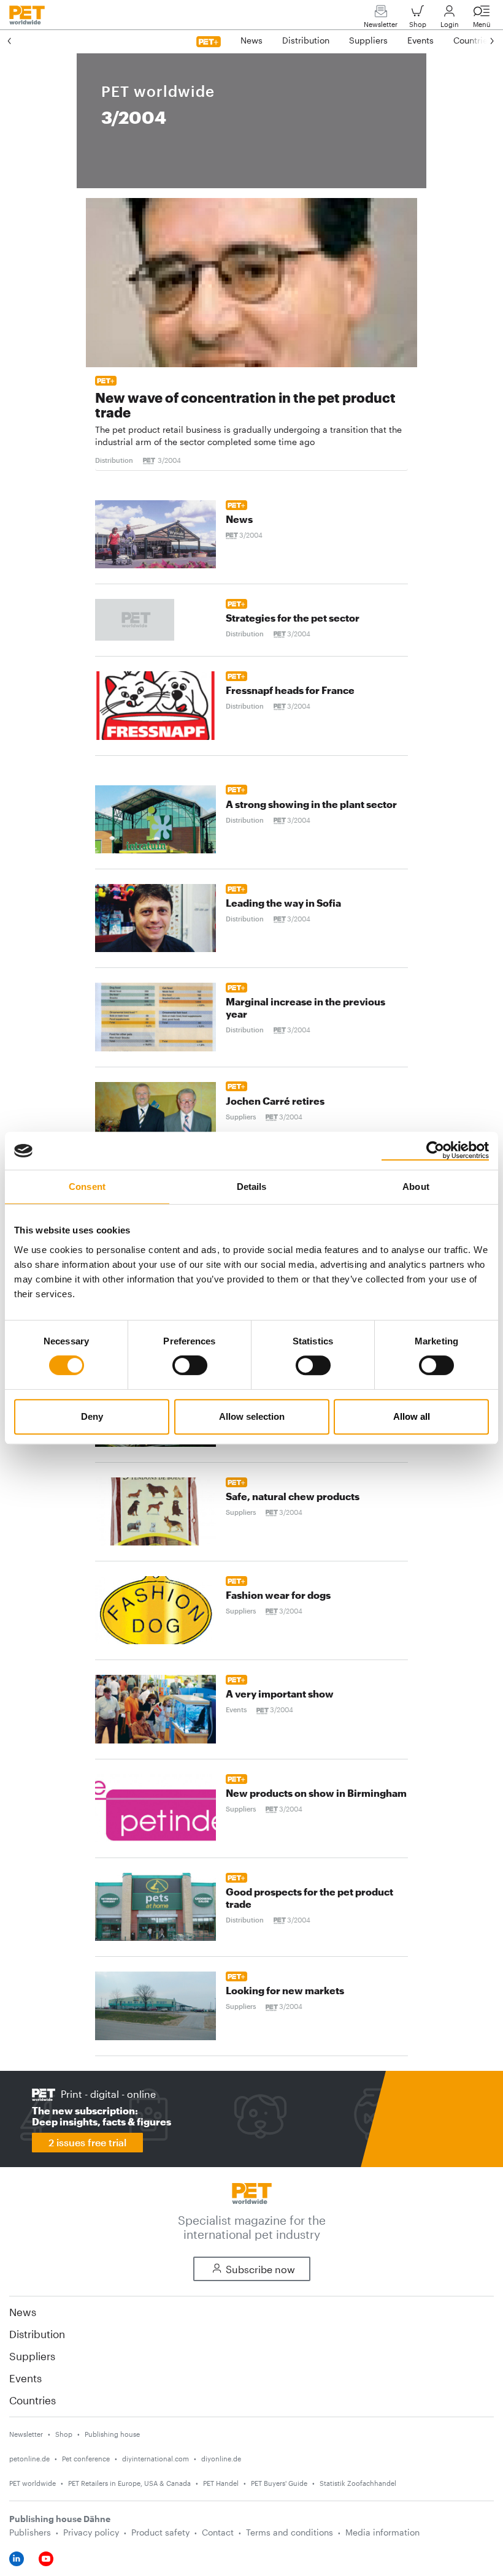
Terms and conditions (290, 2532)
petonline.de (29, 2459)
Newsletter (381, 24)
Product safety (160, 2532)
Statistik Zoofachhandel (358, 2483)
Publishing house (112, 2434)
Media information (382, 2532)
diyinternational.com (156, 2459)
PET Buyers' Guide (279, 2483)
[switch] (190, 1365)
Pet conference (86, 2459)
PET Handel (221, 2483)
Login (450, 24)
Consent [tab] (87, 1187)
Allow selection (252, 1416)
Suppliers (32, 2356)
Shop (418, 24)
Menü (482, 24)
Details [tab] (252, 1187)
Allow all (412, 1416)
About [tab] (416, 1187)
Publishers (30, 2532)
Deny (92, 1416)
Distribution (37, 2334)
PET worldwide (33, 2483)
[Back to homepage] (252, 2192)
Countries (33, 2400)
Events (25, 2378)
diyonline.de (221, 2459)
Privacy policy (91, 2532)
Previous (21, 40)
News (23, 2312)
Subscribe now (260, 2269)
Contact (218, 2532)
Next (480, 40)
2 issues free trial (87, 2142)
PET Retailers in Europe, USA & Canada (129, 2483)
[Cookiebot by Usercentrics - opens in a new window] (435, 1151)
